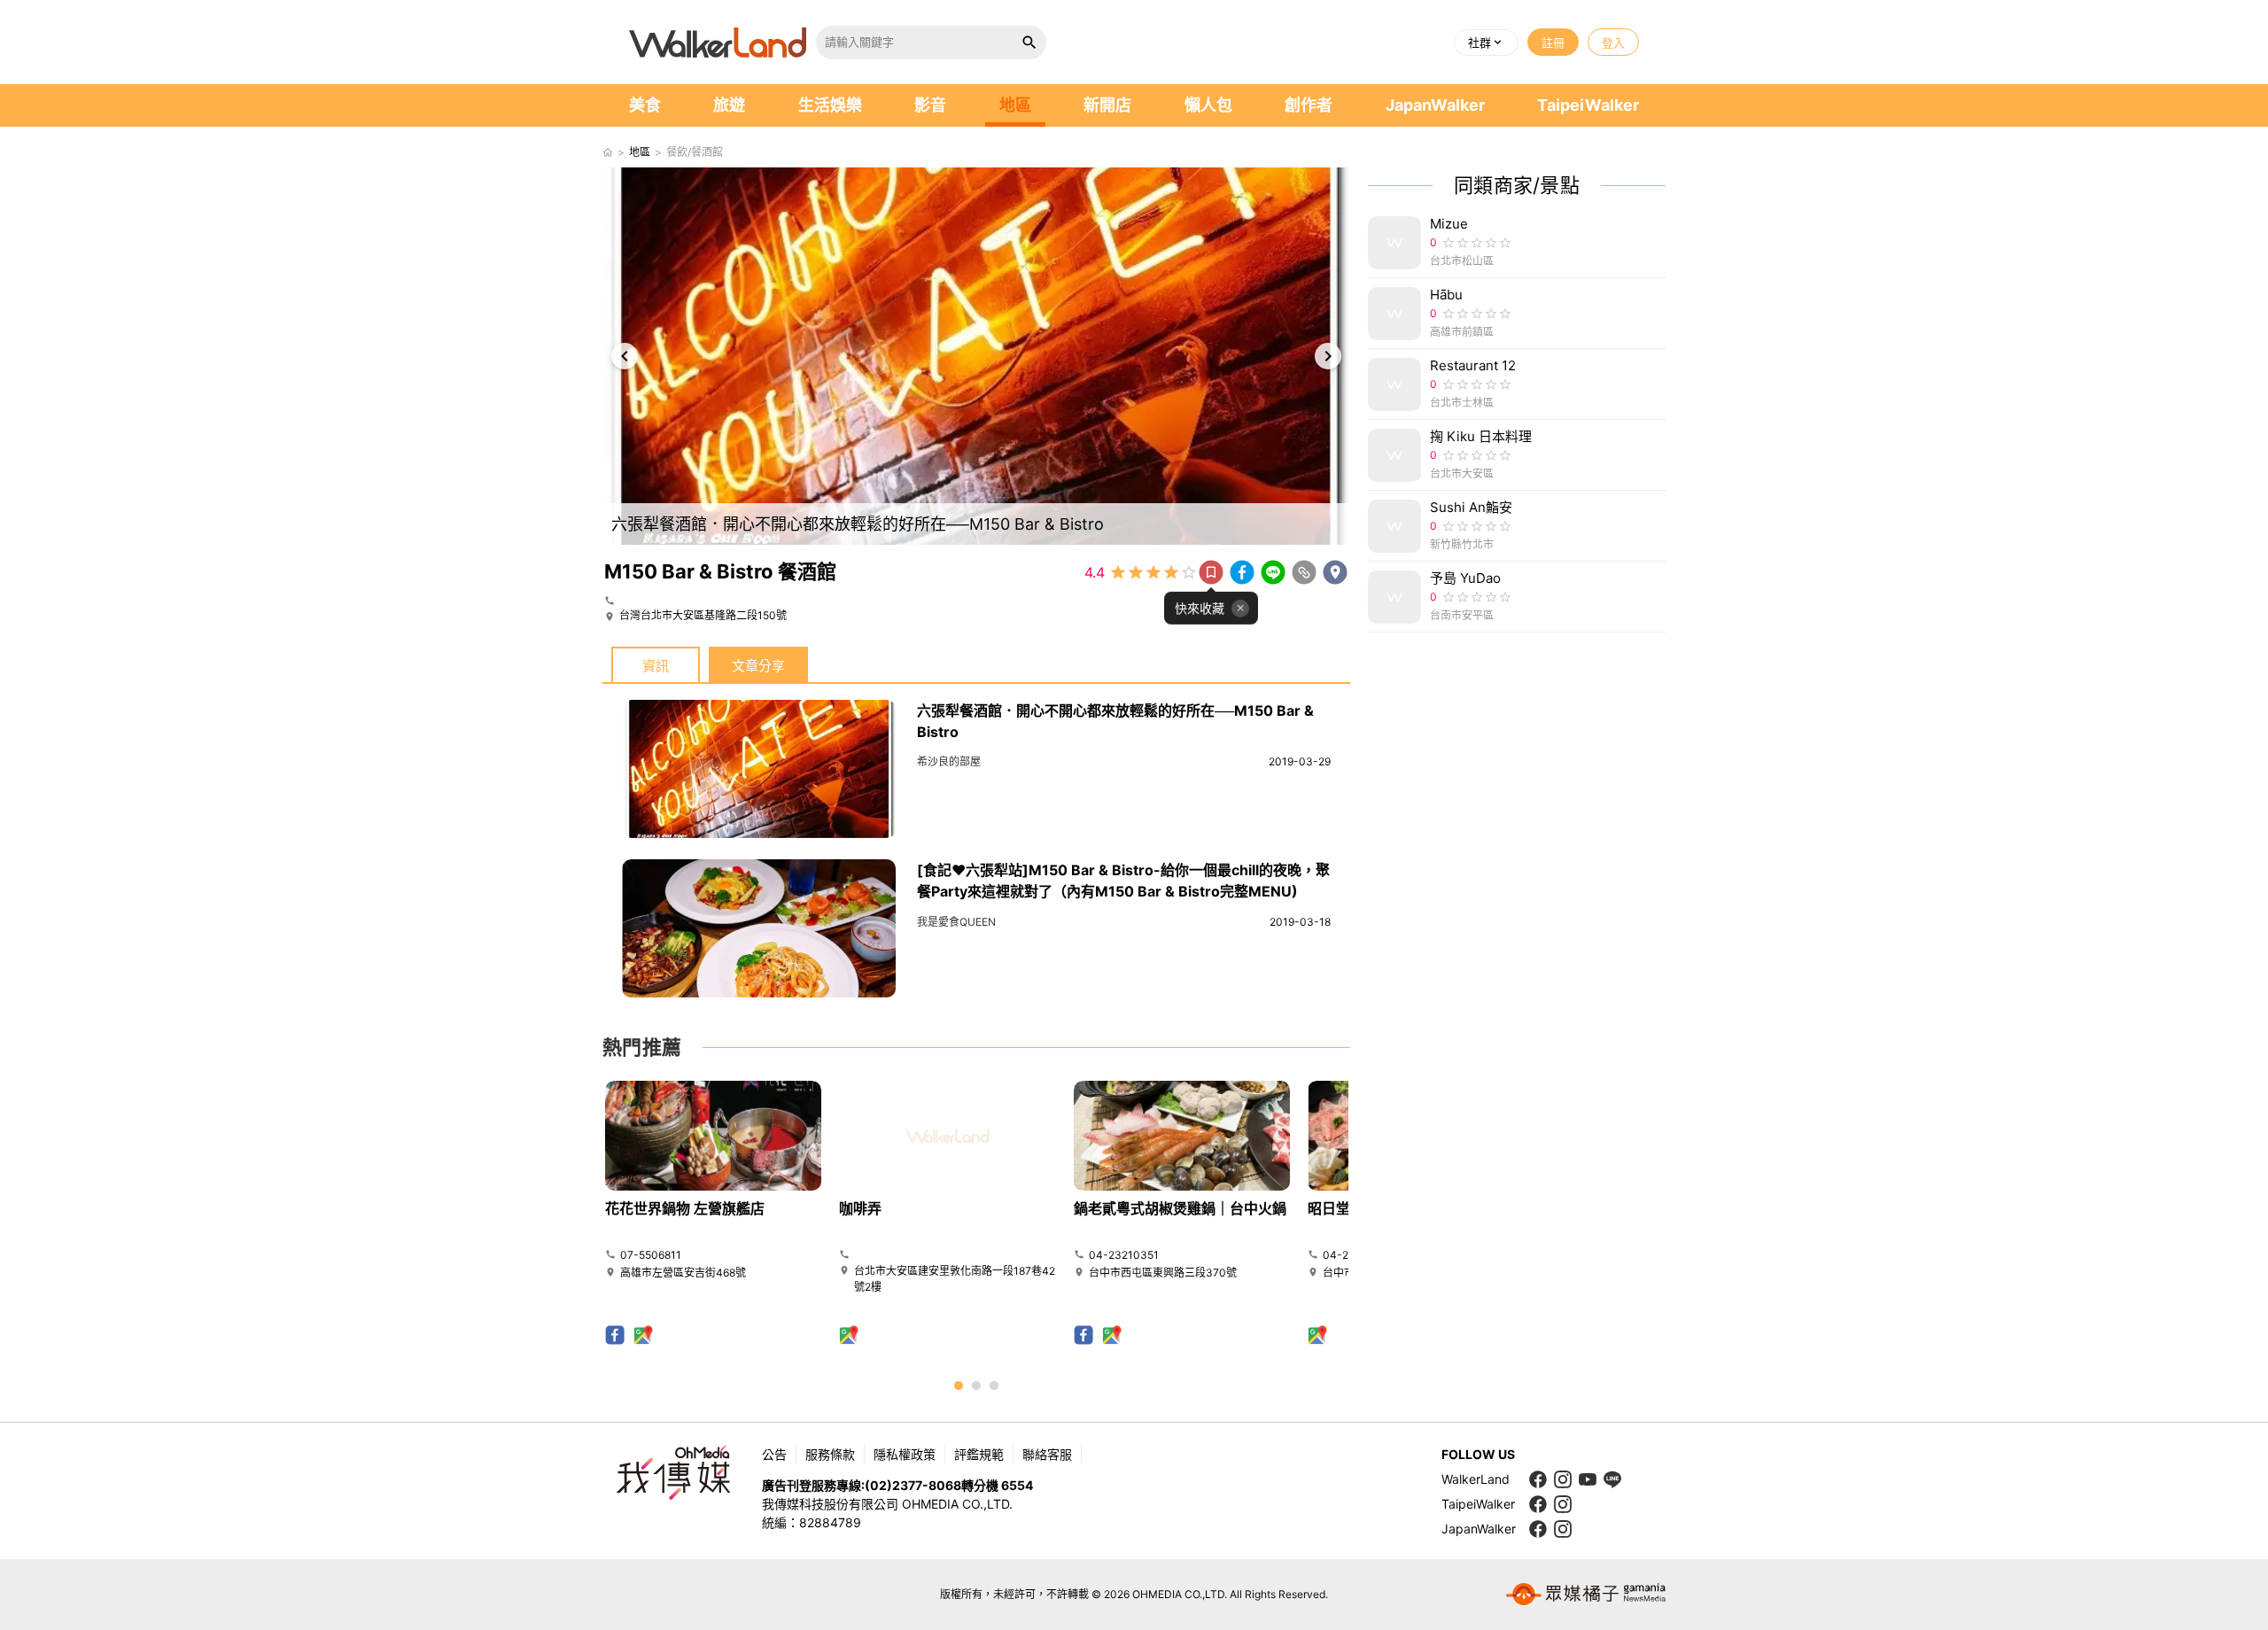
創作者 (1309, 105)
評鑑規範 (979, 1454)
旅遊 (729, 105)
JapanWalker (1435, 105)
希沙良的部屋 (949, 761)
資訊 (656, 666)
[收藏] (1211, 572)
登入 (1613, 43)
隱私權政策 (905, 1454)
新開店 (1107, 105)
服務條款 (830, 1454)
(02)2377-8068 (913, 1485)
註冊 (1553, 43)
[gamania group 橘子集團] (1586, 1595)
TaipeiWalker (1588, 105)
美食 (645, 105)
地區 (1015, 105)
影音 (930, 105)
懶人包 (1208, 105)
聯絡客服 (1047, 1454)
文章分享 (758, 666)
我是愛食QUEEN (956, 922)
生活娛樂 (830, 105)
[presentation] (625, 356)
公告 (774, 1454)
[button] (1486, 43)
